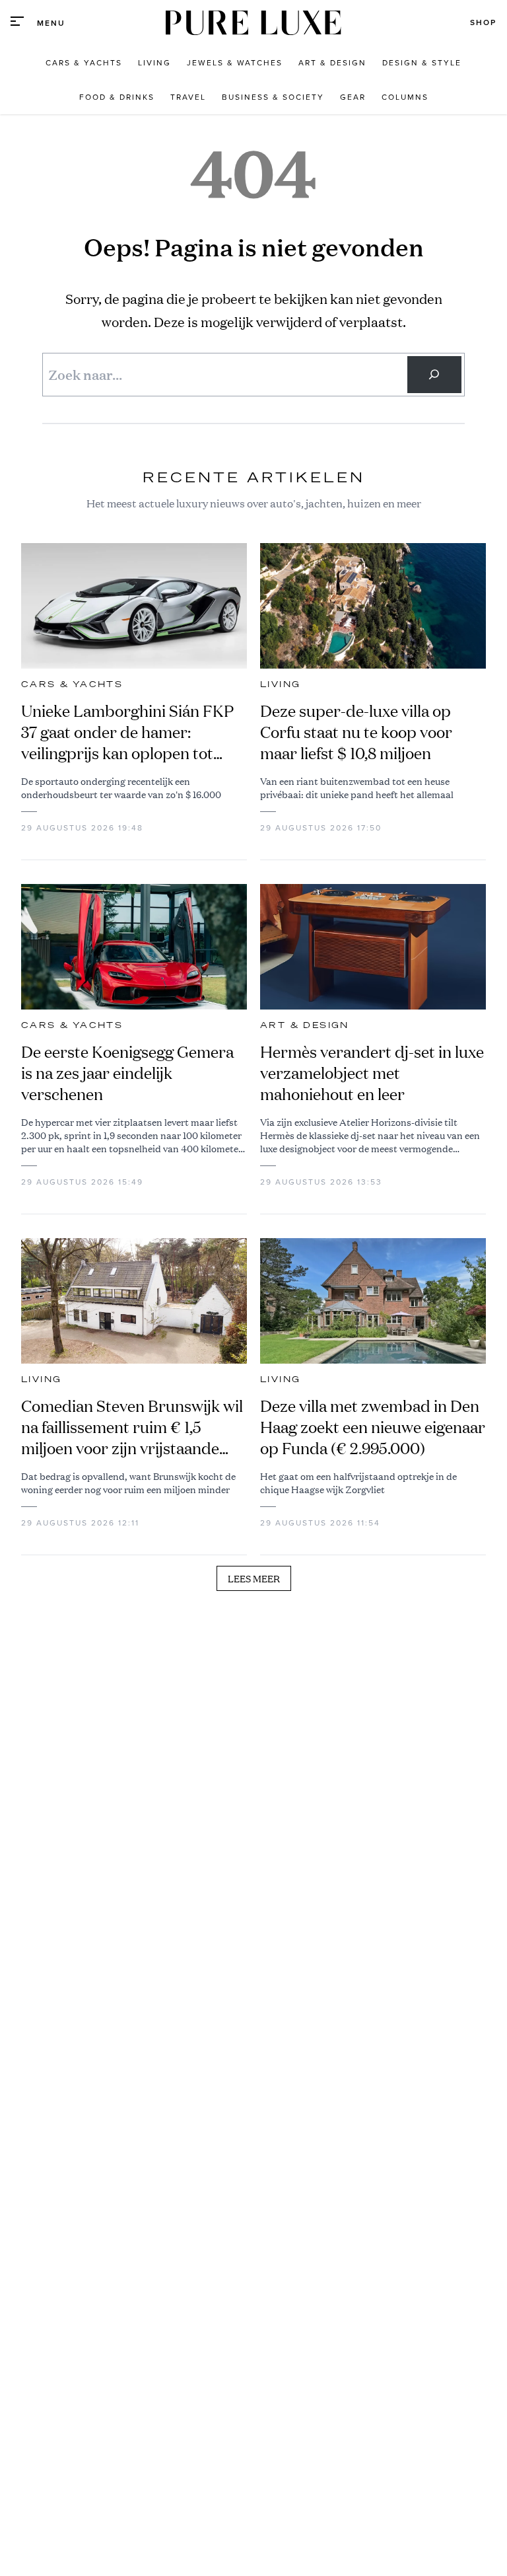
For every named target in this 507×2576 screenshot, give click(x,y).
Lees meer (254, 1578)
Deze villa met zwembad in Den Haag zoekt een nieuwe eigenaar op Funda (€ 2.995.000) (373, 1427)
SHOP (483, 22)
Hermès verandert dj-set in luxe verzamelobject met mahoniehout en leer (372, 1073)
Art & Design (305, 1025)
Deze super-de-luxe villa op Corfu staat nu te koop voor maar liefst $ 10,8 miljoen (356, 732)
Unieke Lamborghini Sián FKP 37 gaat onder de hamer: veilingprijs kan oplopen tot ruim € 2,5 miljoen (127, 732)
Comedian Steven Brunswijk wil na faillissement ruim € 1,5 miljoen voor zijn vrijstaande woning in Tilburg (132, 1427)
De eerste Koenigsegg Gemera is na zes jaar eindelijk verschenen (127, 1073)
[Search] (434, 375)
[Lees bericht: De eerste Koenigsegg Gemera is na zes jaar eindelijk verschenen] (134, 947)
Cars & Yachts (72, 684)
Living (280, 684)
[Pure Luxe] (253, 23)
